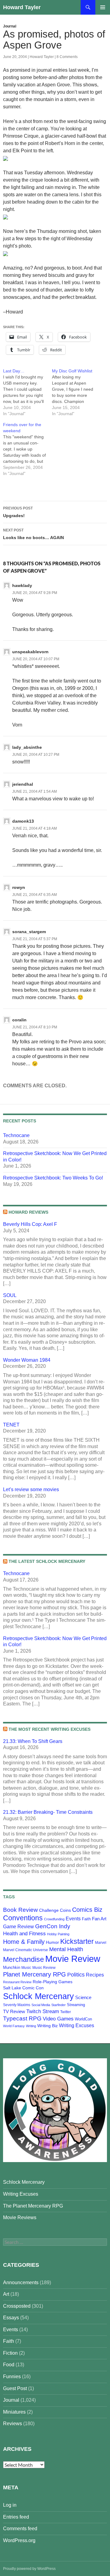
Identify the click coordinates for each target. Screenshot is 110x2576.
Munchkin (12, 1967)
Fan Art (99, 1919)
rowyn (19, 887)
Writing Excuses (77, 2025)
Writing (31, 2026)
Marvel (101, 1943)
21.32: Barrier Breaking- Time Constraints (48, 1812)
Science (83, 1998)
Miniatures (14, 2412)
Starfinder (59, 2005)
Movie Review (73, 1959)
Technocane (16, 1135)
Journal (10, 26)
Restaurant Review (17, 1982)
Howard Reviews (28, 1212)
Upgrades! (18, 512)
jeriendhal (23, 784)
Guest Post (15, 2388)
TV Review (14, 2012)
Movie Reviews (20, 2217)
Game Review (18, 1927)
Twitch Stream (43, 2011)
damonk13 (23, 821)
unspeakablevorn (30, 652)
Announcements (21, 2283)
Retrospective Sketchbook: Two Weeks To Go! (53, 1178)
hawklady (22, 585)
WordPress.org (19, 2540)
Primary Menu (103, 7)
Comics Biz (87, 1910)
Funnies (12, 2377)
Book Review (20, 1910)
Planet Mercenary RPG (35, 1974)
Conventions (23, 1918)
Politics (76, 1975)
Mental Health (66, 1949)
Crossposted (17, 2306)
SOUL (10, 1295)
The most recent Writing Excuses (50, 1729)
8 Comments (67, 57)
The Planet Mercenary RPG (33, 2206)
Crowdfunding (54, 1919)
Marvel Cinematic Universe (26, 1950)
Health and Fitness (24, 1933)
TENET (11, 1425)
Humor (52, 1942)
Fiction (10, 2353)
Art (6, 2294)
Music (26, 1968)
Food (9, 2365)
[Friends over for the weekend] (28, 449)
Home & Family (24, 1942)
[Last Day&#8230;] (28, 392)
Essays (11, 2318)
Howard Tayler (22, 7)
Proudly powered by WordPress (29, 2569)
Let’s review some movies (31, 1489)
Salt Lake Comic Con (23, 1988)
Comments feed (20, 2529)
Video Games (58, 2019)
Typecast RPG (22, 2018)
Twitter (66, 2012)
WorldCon (83, 2019)
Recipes (95, 1975)
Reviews (13, 2424)
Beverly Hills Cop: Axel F (30, 1224)
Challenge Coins (55, 1910)
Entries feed (16, 2517)
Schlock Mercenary (38, 1996)
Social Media (41, 2005)
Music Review (44, 1968)
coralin (19, 1020)
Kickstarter (77, 1941)
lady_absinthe (27, 747)
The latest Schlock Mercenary (47, 1561)
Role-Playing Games (53, 1982)
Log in (10, 2505)
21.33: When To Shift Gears (33, 1741)
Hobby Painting (58, 1934)
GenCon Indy (53, 1926)
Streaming (76, 2005)
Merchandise (24, 1959)
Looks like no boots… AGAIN (33, 534)
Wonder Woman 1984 (27, 1360)
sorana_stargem (29, 932)
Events (73, 1919)
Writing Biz (48, 2026)
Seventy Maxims (17, 2005)
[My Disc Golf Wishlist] (76, 392)
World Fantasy (14, 2026)
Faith (86, 1919)
